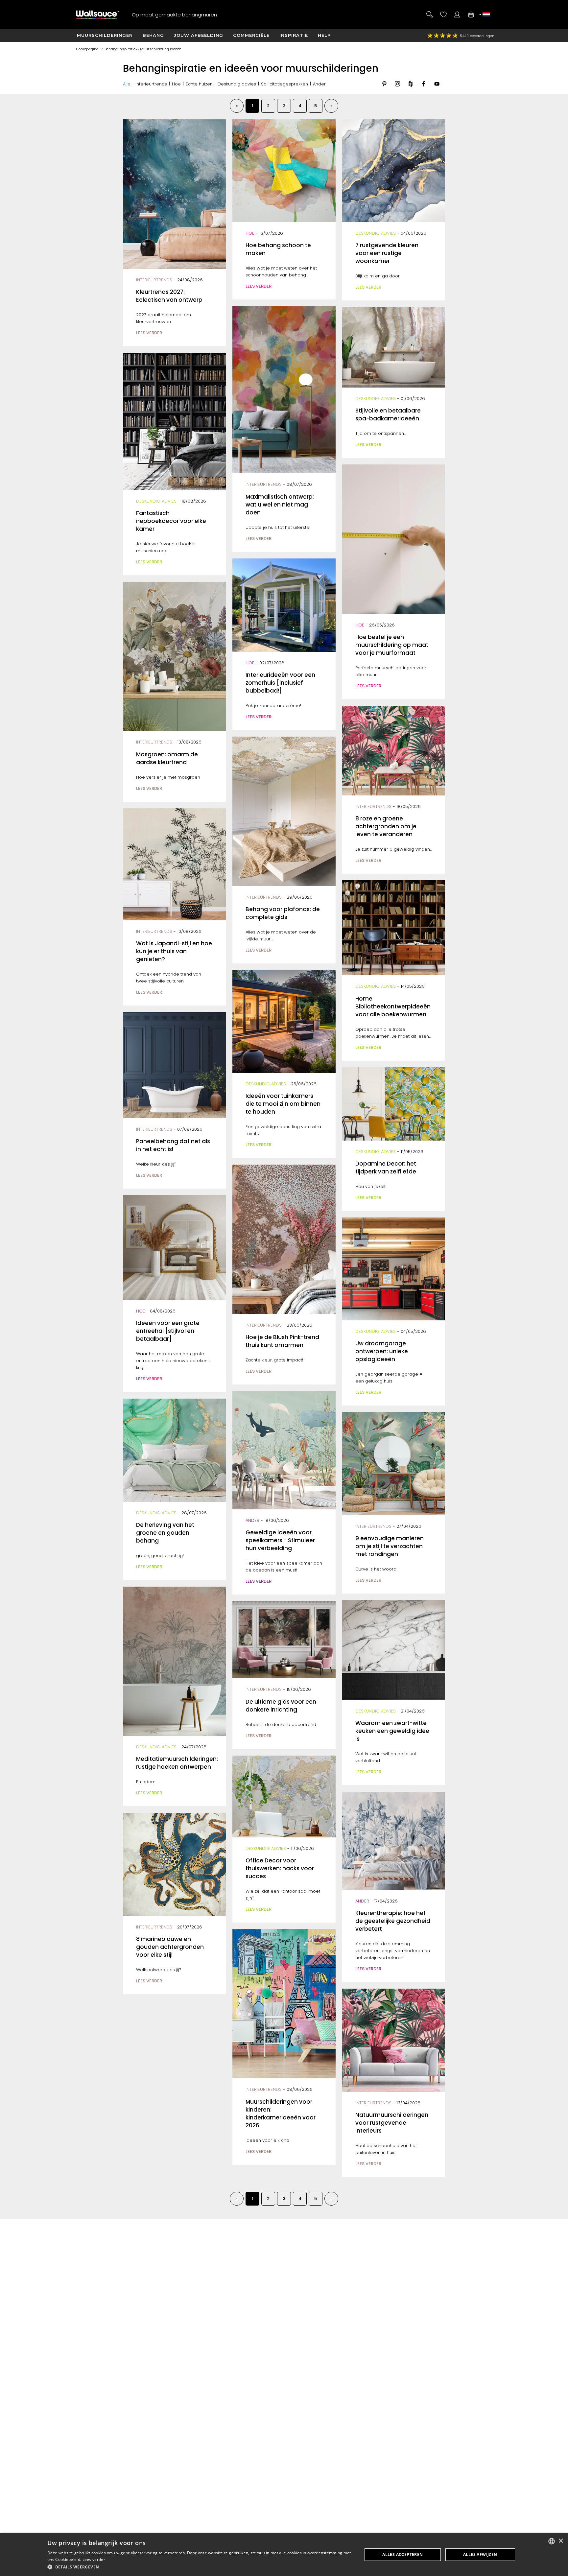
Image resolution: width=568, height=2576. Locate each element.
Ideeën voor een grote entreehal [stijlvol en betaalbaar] (168, 1331)
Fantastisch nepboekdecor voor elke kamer (171, 521)
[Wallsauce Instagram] (397, 89)
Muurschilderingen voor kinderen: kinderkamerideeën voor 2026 (281, 2114)
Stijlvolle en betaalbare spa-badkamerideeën (388, 414)
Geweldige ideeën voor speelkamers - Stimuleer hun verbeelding (280, 1540)
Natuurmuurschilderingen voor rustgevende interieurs (392, 2123)
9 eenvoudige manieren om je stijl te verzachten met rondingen (390, 1546)
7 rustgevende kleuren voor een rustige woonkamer (387, 253)
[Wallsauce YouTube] (437, 89)
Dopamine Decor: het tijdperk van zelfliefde (386, 1168)
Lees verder (94, 2559)
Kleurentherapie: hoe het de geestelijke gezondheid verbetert (393, 1921)
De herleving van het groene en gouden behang (165, 1533)
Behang (153, 35)
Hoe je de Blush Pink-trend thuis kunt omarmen (282, 1341)
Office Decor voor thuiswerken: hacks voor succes (280, 1868)
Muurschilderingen (105, 35)
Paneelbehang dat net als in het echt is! (173, 1145)
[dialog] (284, 2554)
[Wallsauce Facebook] (424, 89)
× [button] (561, 2541)
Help (324, 35)
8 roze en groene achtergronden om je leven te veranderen (386, 826)
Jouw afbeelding (199, 35)
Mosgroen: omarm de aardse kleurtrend (167, 758)
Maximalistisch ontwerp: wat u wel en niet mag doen (280, 505)
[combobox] (552, 2541)
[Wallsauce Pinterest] (384, 89)
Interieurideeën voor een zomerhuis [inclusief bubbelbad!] (280, 683)
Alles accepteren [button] (402, 2554)
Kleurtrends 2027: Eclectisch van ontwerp (169, 296)
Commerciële (251, 35)
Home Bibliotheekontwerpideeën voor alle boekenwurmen (393, 1006)
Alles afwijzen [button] (480, 2554)
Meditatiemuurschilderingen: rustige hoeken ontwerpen (177, 1763)
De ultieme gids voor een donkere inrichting (281, 1706)
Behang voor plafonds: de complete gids (283, 913)
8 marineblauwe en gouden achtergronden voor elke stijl (170, 1947)
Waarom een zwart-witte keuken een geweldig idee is (392, 1731)
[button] (200, 2567)
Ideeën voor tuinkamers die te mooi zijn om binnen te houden (283, 1104)
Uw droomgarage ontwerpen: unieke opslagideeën (382, 1351)
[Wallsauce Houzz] (411, 89)
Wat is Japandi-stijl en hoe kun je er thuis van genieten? (174, 951)
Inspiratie (294, 35)
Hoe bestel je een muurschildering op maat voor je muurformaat (392, 645)
